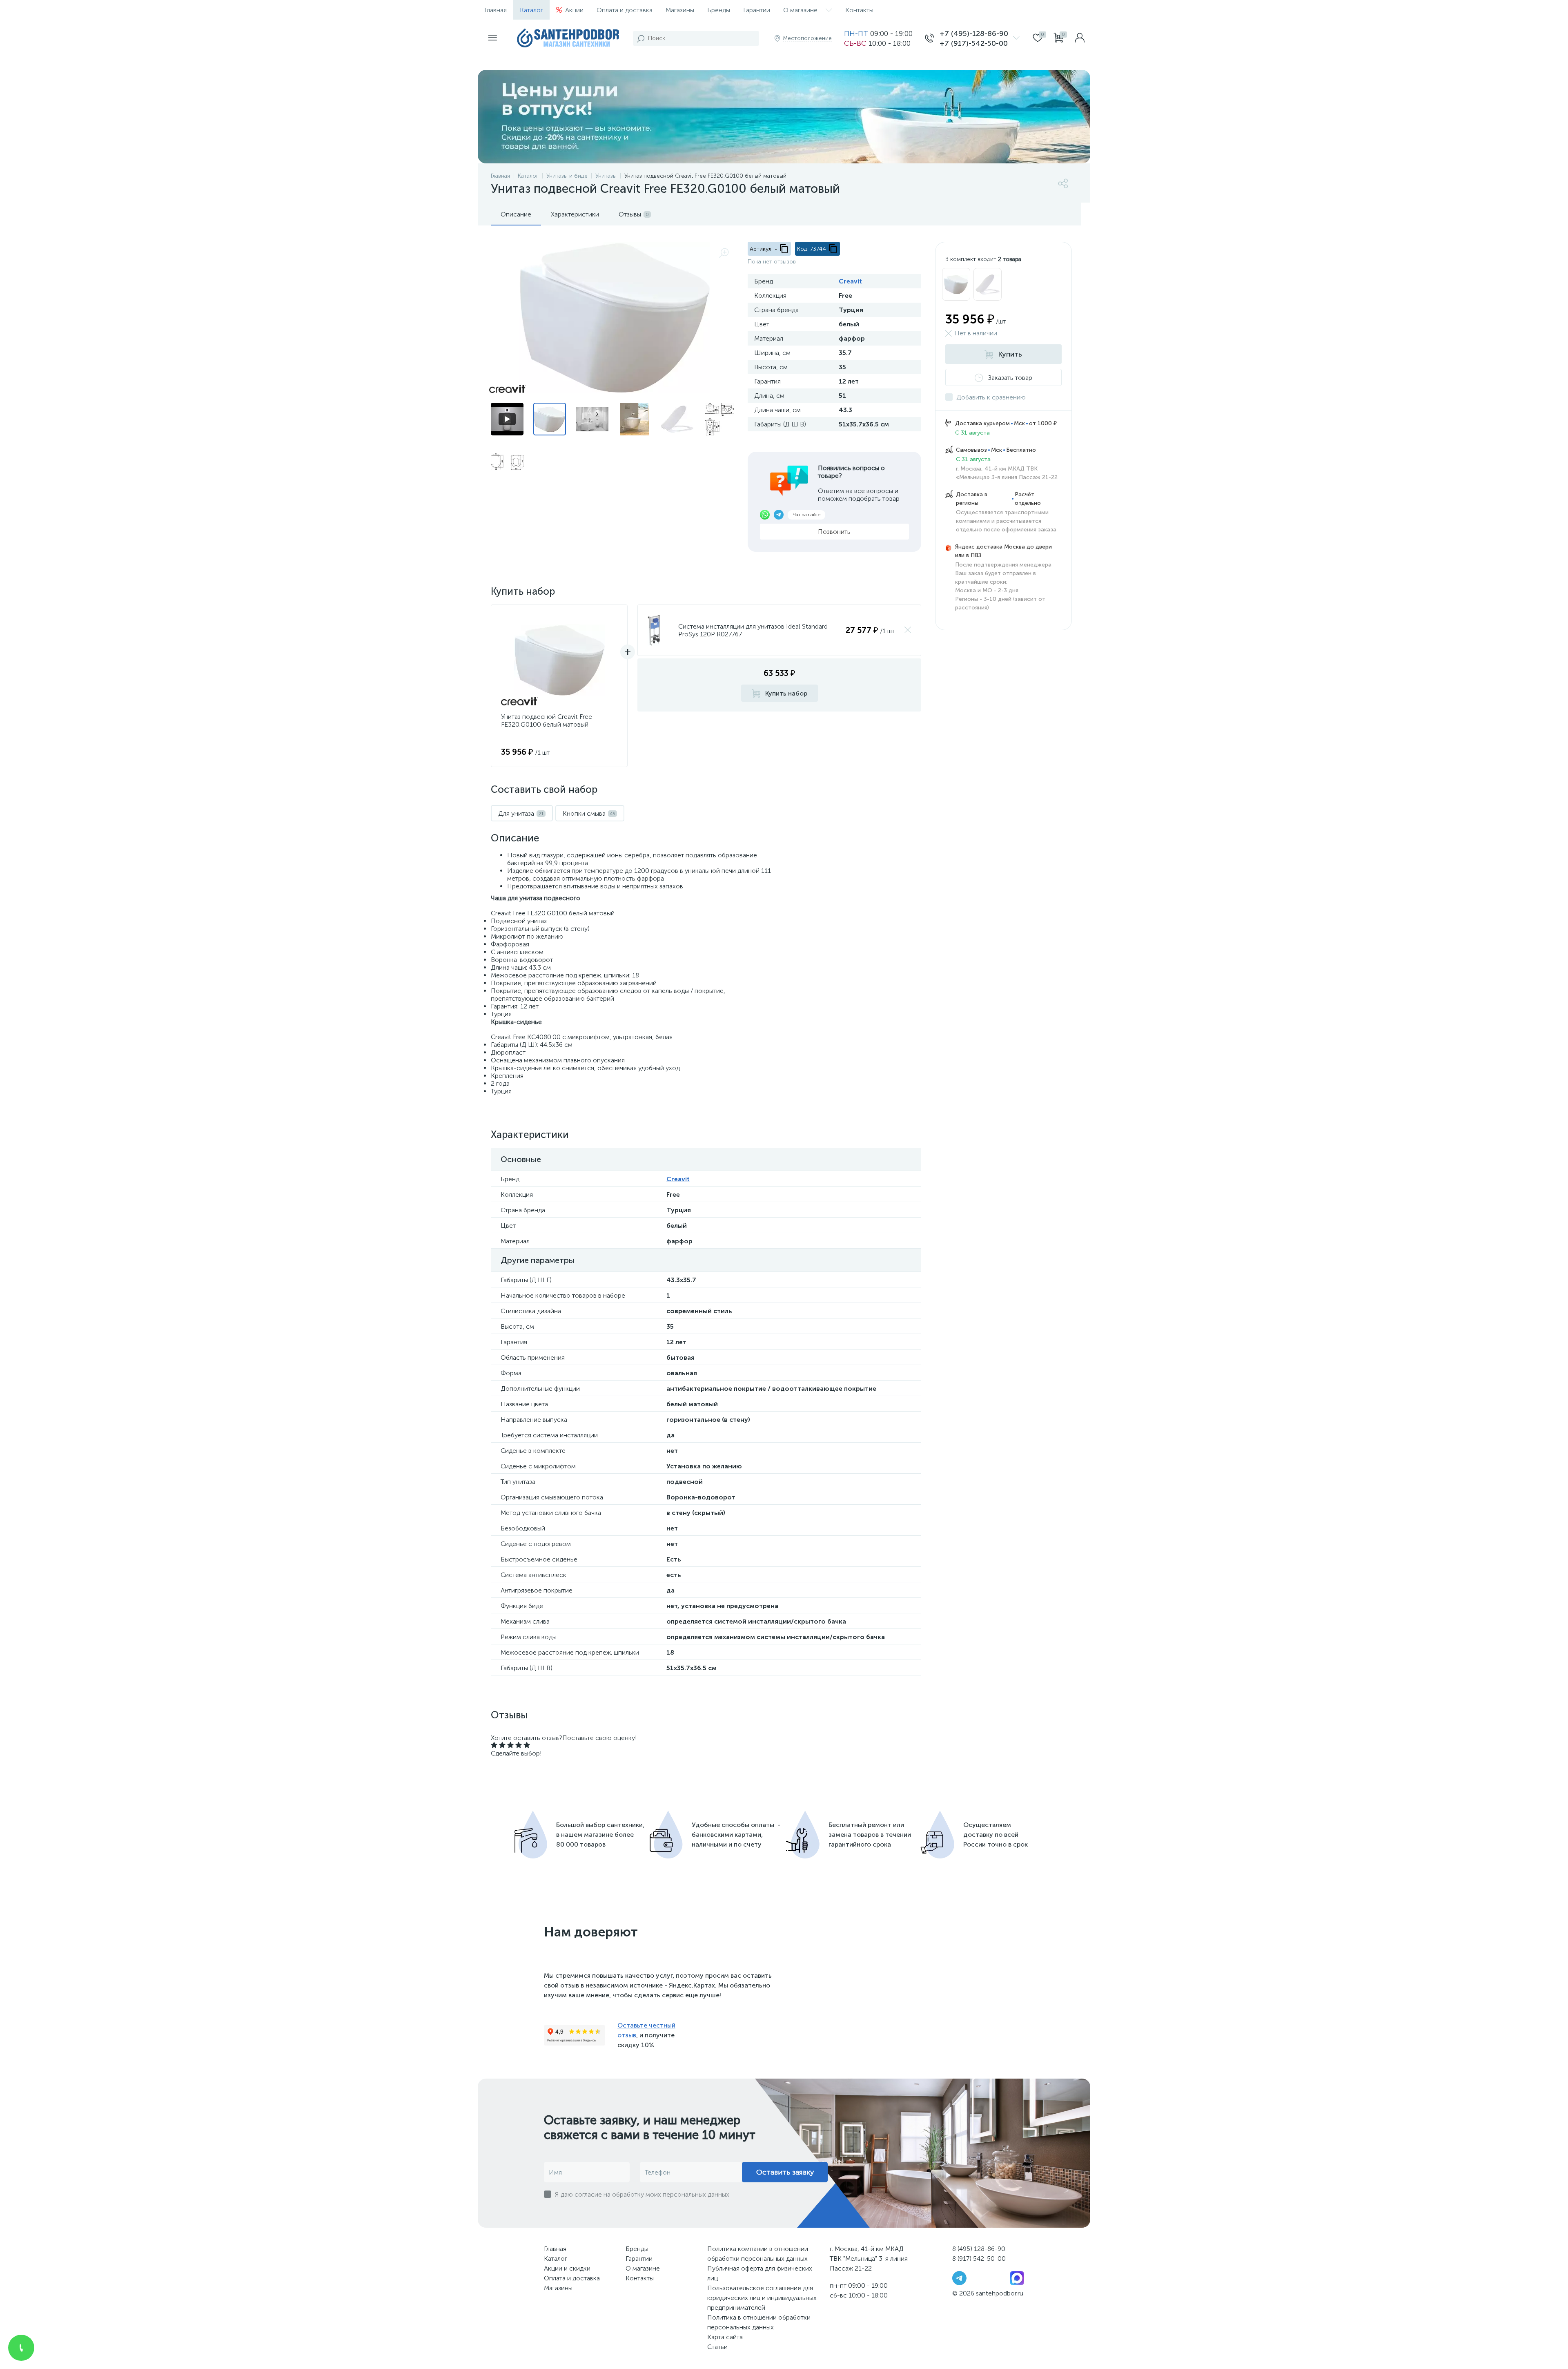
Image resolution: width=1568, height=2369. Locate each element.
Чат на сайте (806, 515)
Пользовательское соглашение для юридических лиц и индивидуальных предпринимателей (762, 2298)
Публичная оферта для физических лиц (760, 2273)
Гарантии (757, 10)
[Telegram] (959, 2278)
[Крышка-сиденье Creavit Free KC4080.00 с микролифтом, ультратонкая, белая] (988, 284)
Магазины (680, 10)
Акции (574, 10)
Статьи (717, 2347)
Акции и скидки (567, 2268)
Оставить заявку (785, 2172)
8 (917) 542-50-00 (979, 2259)
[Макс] (1017, 2278)
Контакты (859, 10)
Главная (496, 10)
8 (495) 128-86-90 (979, 2249)
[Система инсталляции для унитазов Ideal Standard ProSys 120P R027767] (654, 630)
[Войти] (1080, 38)
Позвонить (834, 532)
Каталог (531, 10)
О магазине (800, 10)
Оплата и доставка (625, 10)
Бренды (719, 10)
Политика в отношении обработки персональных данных (759, 2322)
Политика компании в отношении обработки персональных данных (758, 2254)
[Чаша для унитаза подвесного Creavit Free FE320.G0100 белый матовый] (956, 284)
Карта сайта (725, 2337)
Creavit (850, 281)
